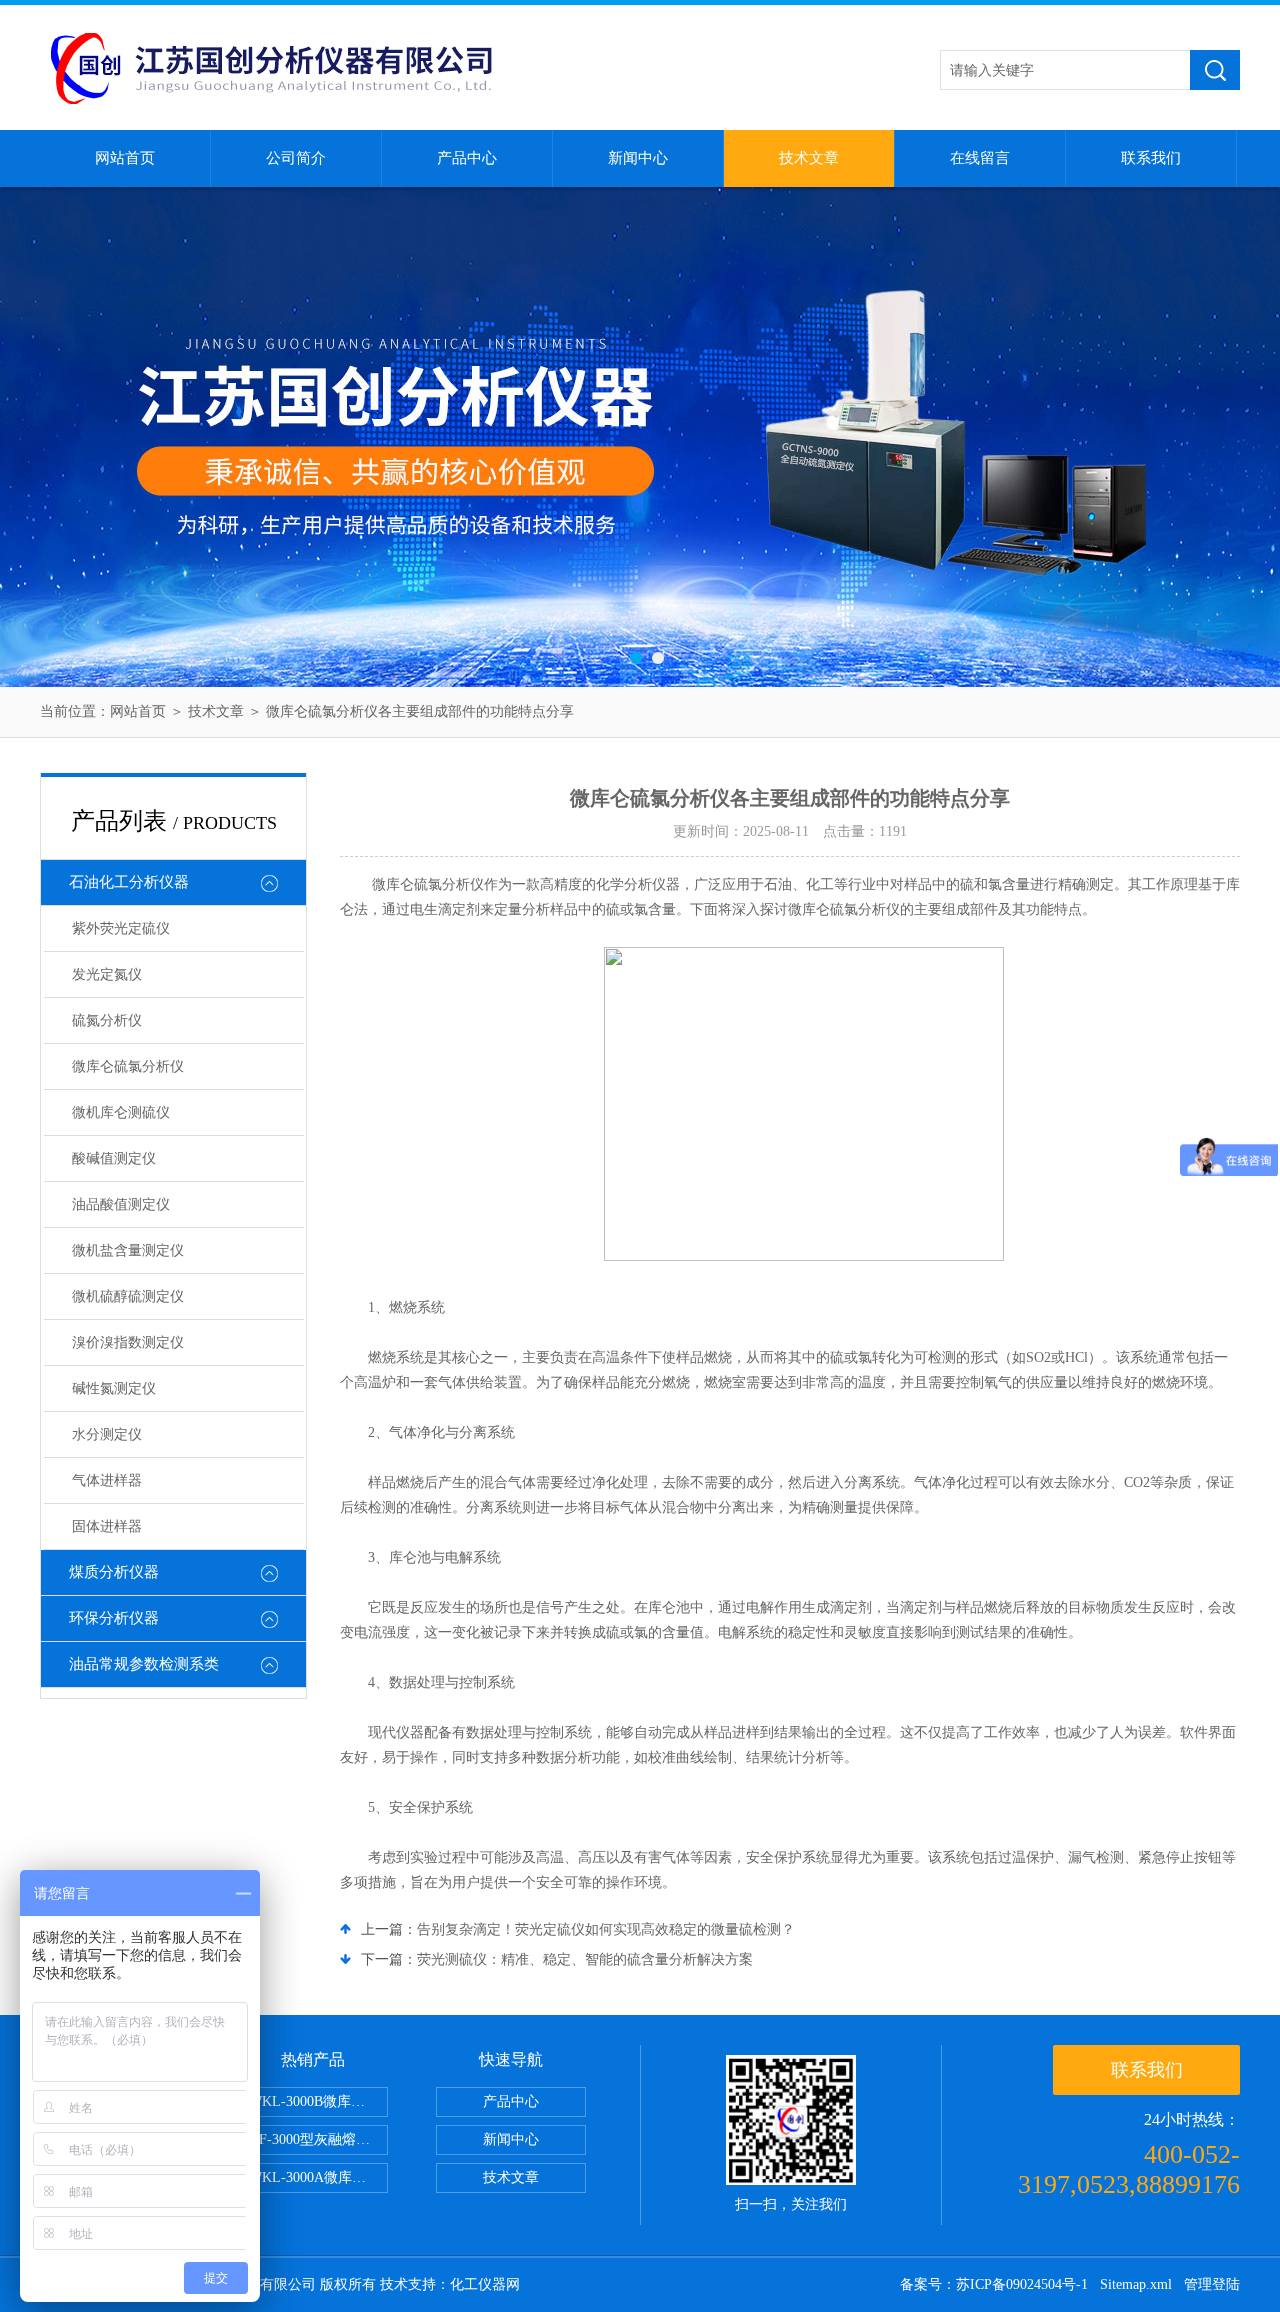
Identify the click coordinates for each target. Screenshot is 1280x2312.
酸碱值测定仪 (114, 1158)
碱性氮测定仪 (114, 1388)
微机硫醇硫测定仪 (128, 1296)
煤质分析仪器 (114, 1572)
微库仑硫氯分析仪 (128, 1066)
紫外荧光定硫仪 (121, 928)
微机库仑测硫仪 (121, 1112)
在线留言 (980, 158)
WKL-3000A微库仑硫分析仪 (318, 2177)
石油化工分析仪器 (129, 882)
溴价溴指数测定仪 (128, 1342)
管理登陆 (1212, 2284)
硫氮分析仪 (107, 1020)
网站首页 (125, 158)
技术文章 (809, 158)
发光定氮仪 (107, 974)
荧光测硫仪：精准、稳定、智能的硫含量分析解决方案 (585, 1959)
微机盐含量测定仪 (128, 1250)
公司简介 (296, 158)
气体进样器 (107, 1480)
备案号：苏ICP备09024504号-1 (994, 2284)
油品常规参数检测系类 (144, 1664)
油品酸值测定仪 (121, 1204)
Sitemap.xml (1136, 2284)
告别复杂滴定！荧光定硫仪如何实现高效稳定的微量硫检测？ (606, 1929)
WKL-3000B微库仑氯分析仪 (318, 2101)
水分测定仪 (107, 1434)
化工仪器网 (485, 2284)
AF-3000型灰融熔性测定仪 (318, 2139)
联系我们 (1151, 158)
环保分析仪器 (114, 1618)
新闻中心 (638, 158)
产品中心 (467, 158)
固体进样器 (107, 1526)
